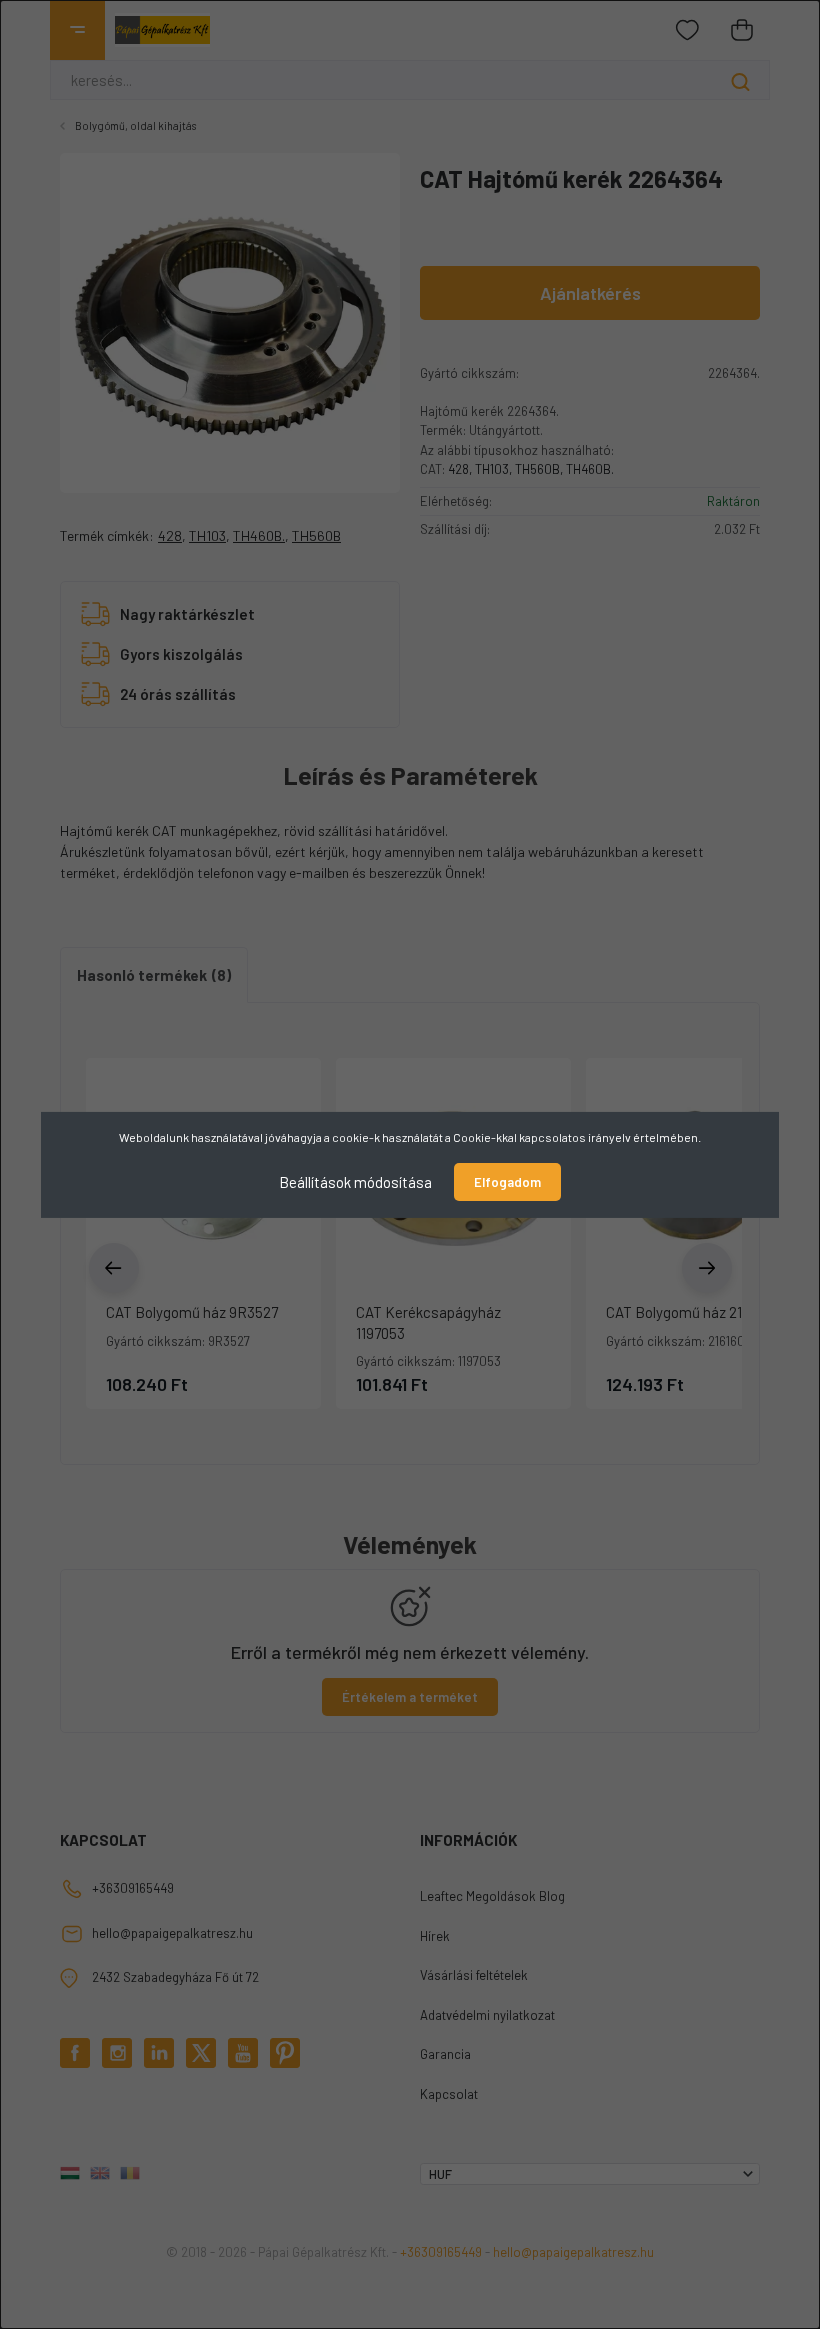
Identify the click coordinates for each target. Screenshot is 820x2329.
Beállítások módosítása (355, 1181)
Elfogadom (507, 1182)
